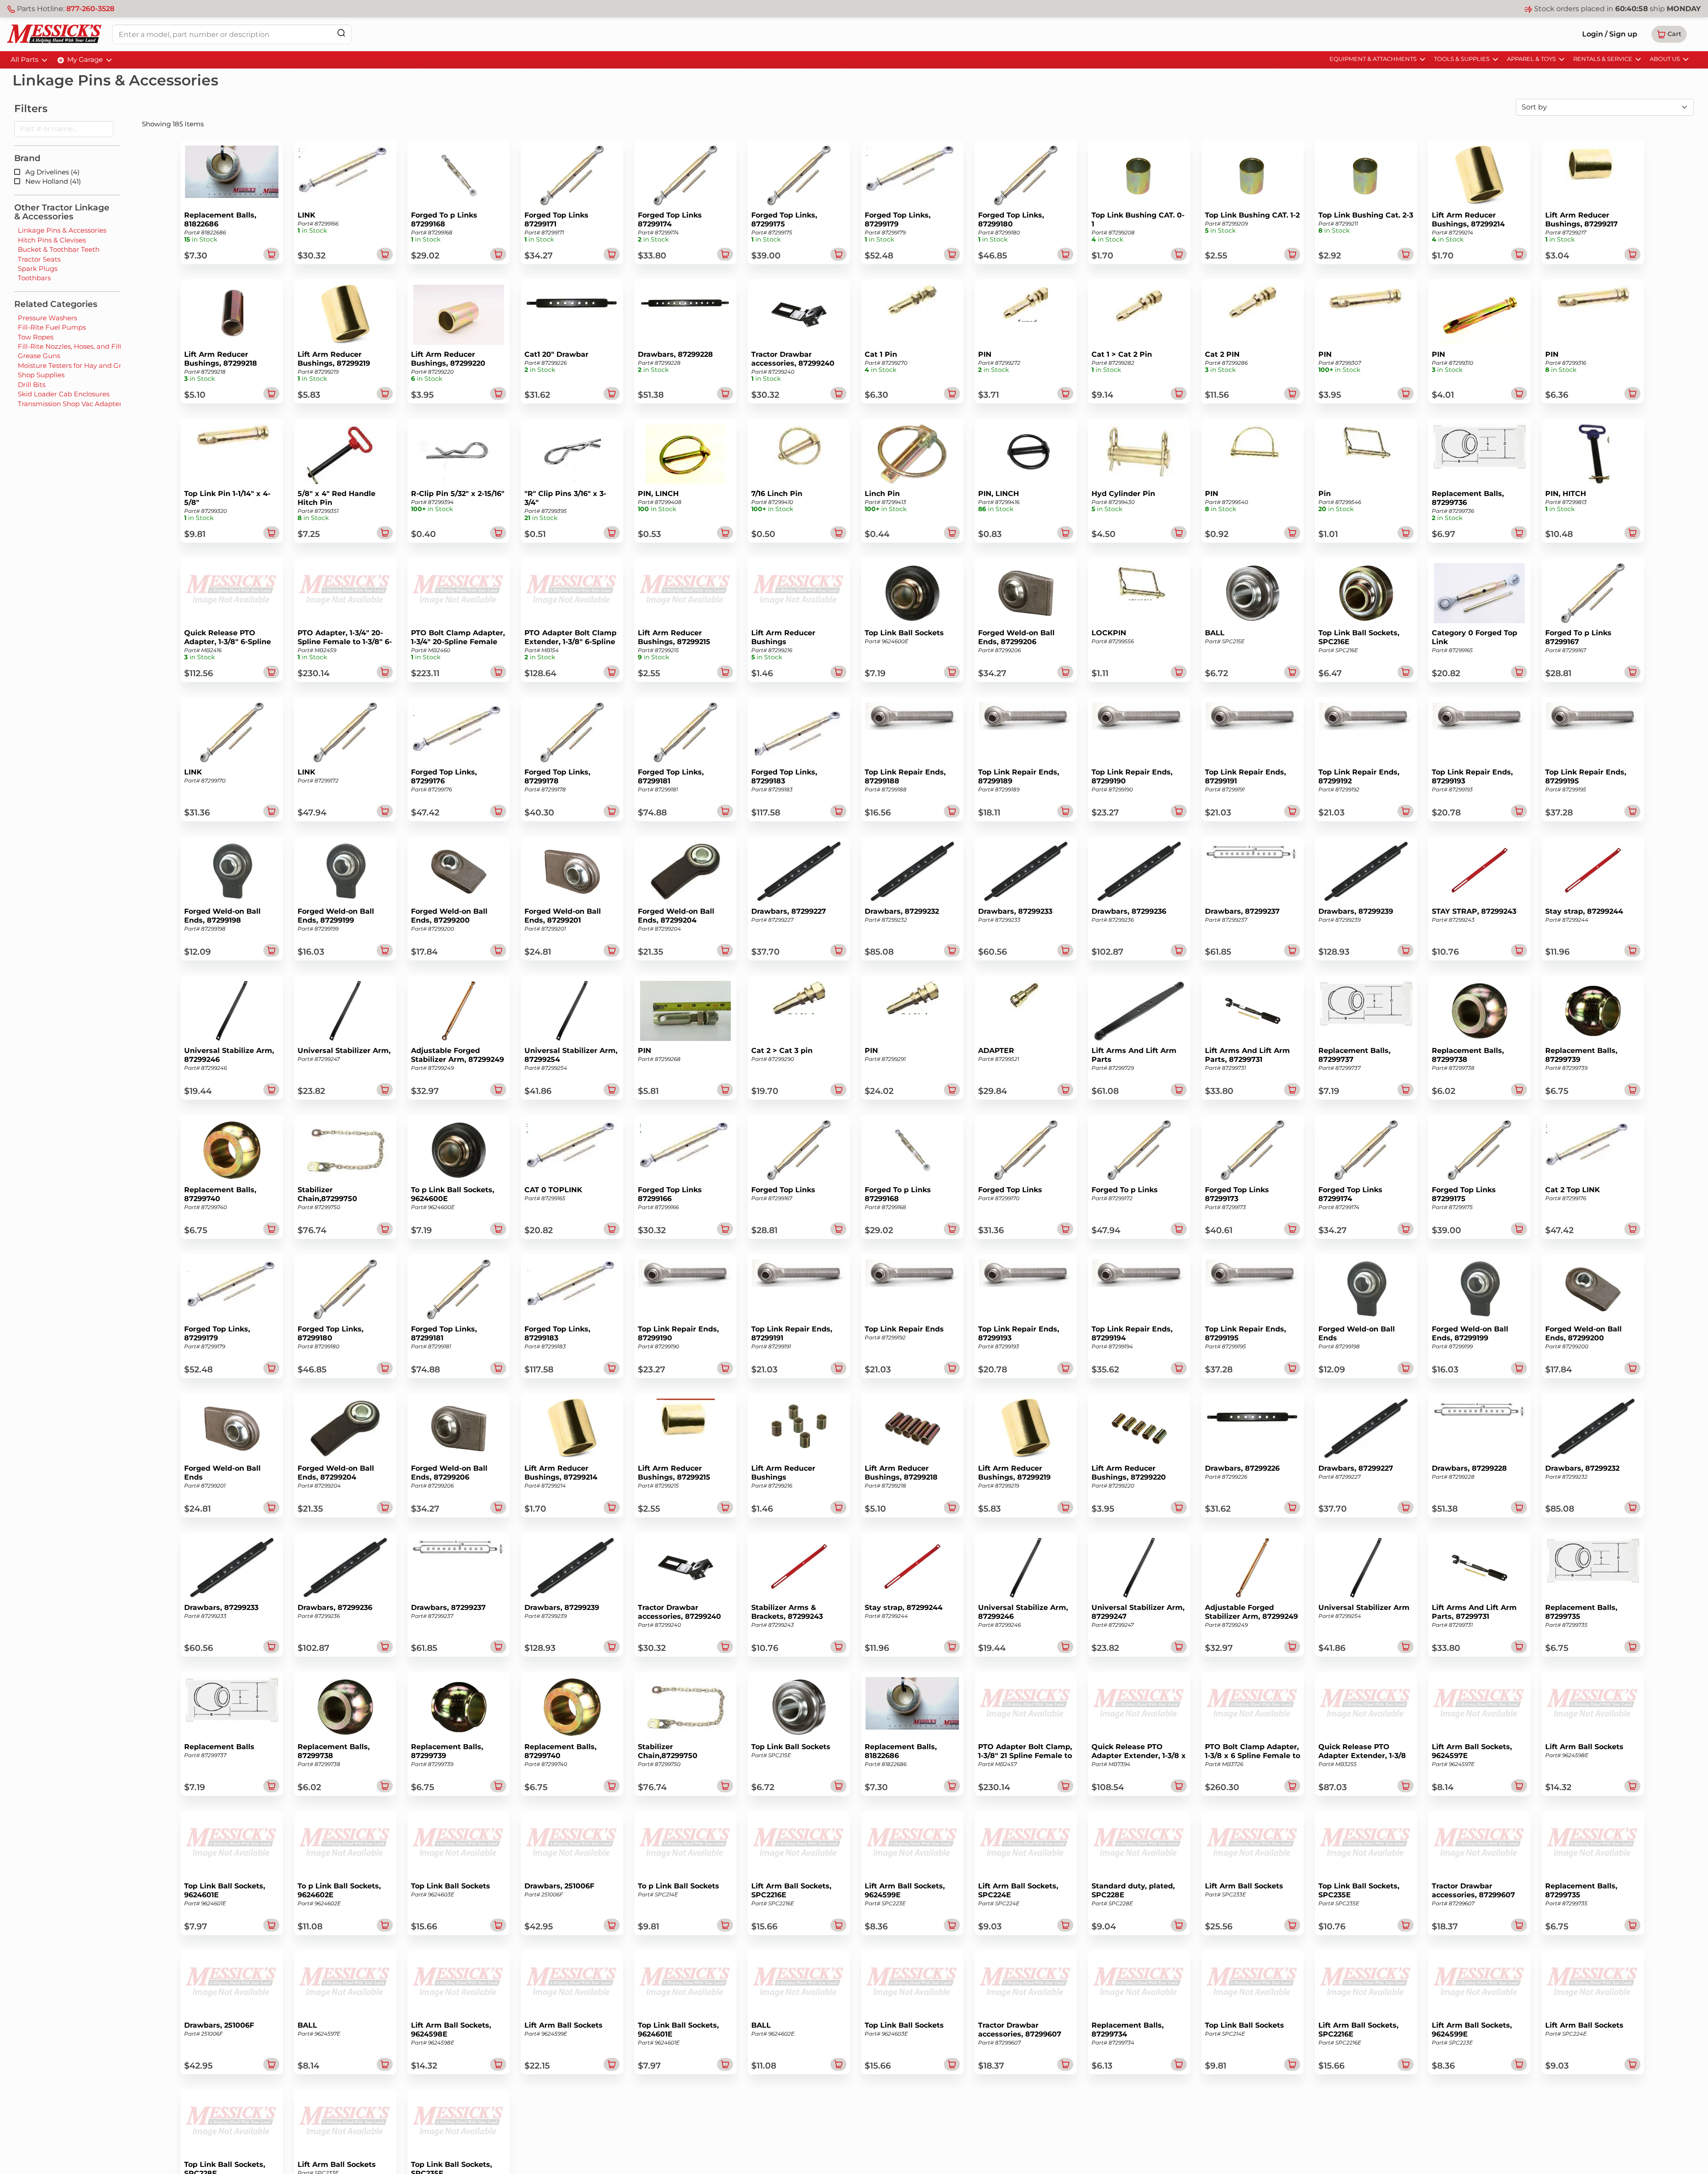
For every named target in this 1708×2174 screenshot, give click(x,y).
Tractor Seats (39, 259)
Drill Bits (32, 385)
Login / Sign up (1610, 34)
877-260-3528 (90, 9)
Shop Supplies (41, 375)
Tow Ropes (36, 337)
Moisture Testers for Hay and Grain (75, 365)
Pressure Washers (47, 318)
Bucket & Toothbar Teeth (59, 249)
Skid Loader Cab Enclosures (64, 394)
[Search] (341, 33)
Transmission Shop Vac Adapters (71, 404)
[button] (1669, 34)
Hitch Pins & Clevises (52, 240)
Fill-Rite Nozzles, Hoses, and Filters (75, 346)
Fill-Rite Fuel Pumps (52, 327)
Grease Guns (39, 356)
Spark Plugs (38, 268)
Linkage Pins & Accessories (62, 230)
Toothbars (34, 278)
